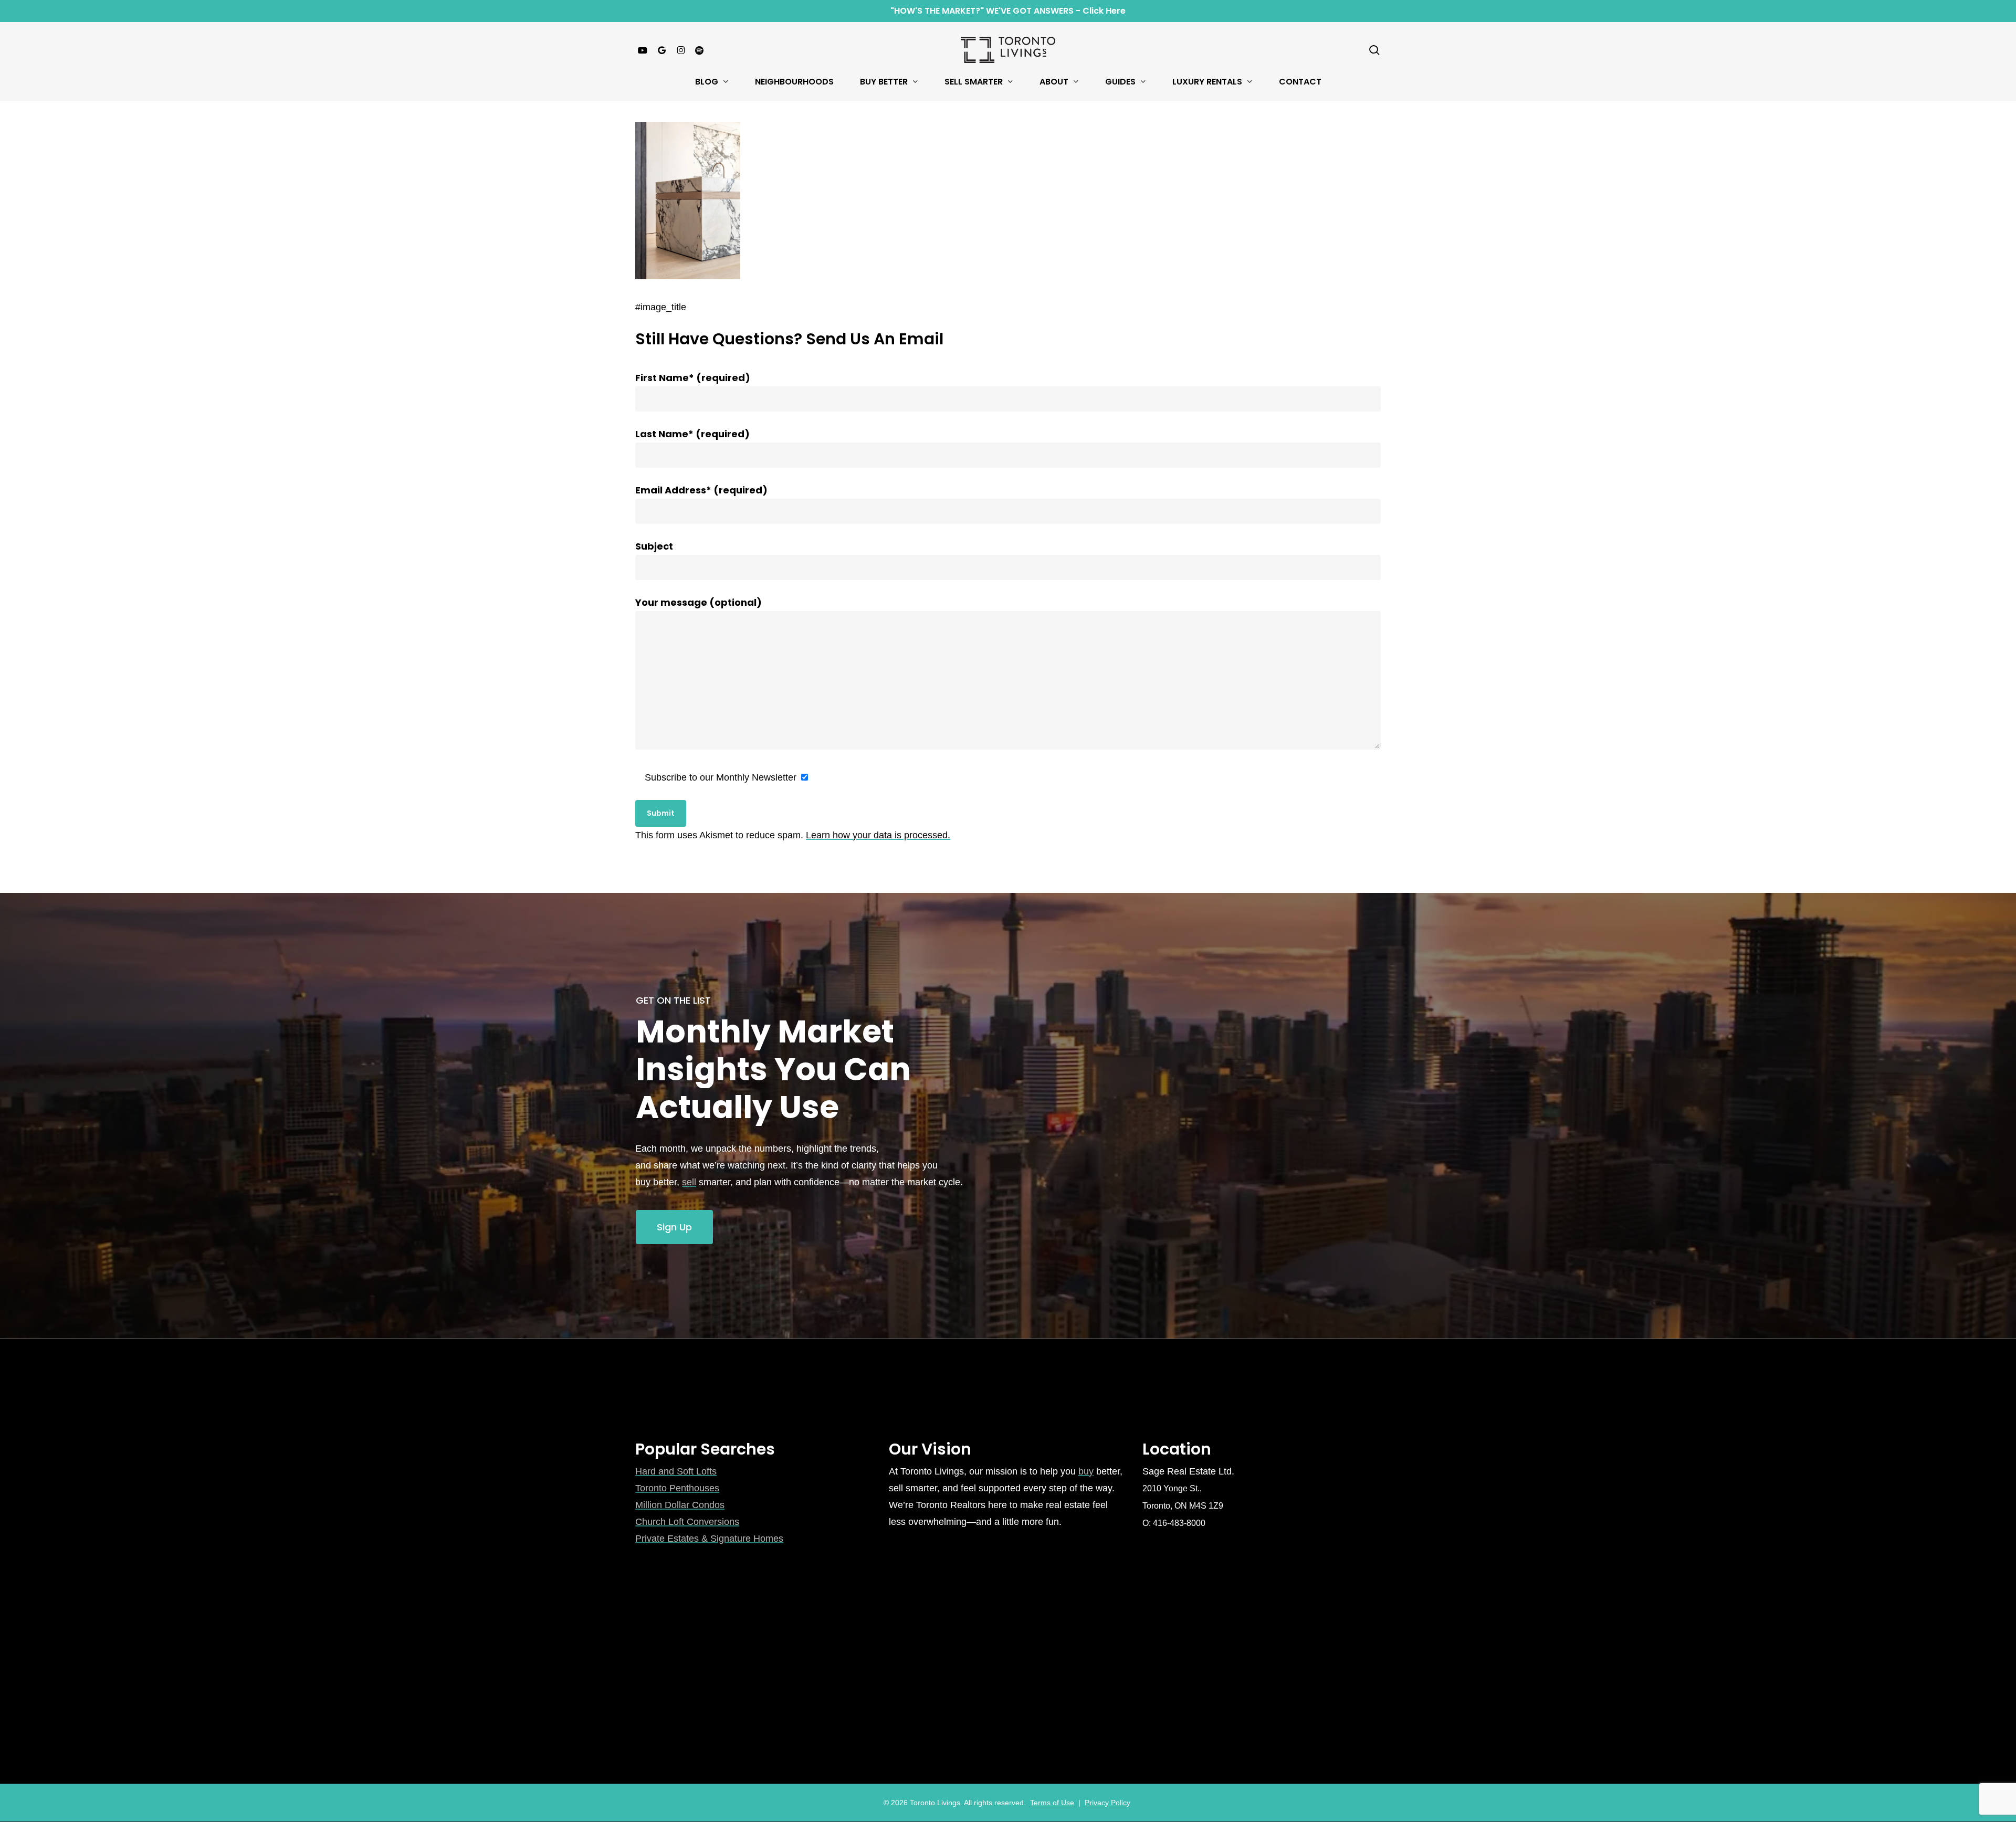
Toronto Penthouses (677, 1488)
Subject (654, 546)
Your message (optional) (699, 602)
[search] (1374, 50)
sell (689, 1182)
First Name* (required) (693, 378)
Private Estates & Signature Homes (709, 1539)
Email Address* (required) (701, 490)
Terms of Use (1052, 1803)
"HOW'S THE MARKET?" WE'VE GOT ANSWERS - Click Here (1008, 11)
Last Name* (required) (692, 434)
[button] (674, 1227)
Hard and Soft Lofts (676, 1471)
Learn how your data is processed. (878, 835)
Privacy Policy (1107, 1803)
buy (1086, 1471)
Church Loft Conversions (687, 1522)
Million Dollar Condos (680, 1505)
